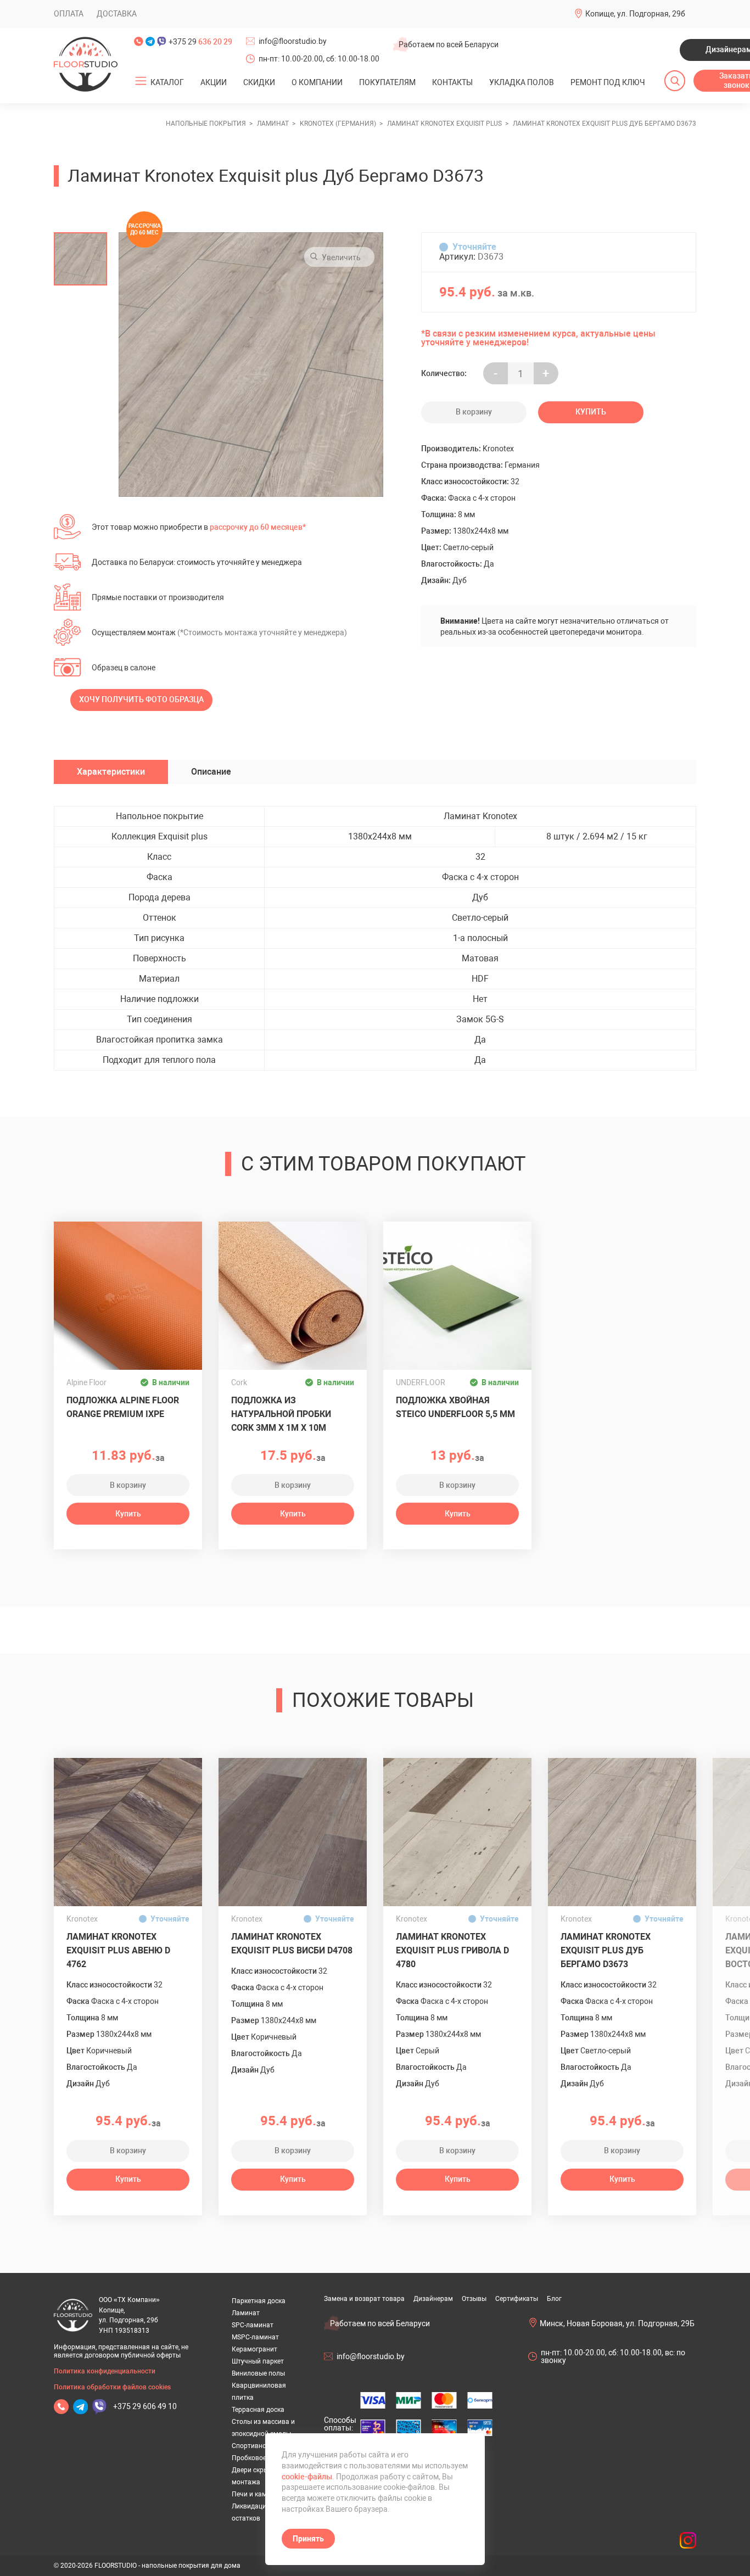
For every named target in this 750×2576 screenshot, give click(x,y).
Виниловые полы (258, 2373)
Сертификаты (517, 2299)
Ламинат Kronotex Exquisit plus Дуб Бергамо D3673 (606, 1950)
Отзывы (474, 2299)
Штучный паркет (258, 2361)
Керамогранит (254, 2349)
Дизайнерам (433, 2299)
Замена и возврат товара (364, 2299)
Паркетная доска (259, 2301)
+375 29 (200, 42)
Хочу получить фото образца (141, 699)
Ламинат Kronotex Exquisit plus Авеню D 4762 (118, 1950)
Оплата (69, 14)
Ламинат (246, 2313)
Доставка (117, 14)
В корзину (474, 412)
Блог (554, 2299)
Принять (308, 2539)
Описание (211, 772)
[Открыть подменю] (141, 81)
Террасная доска (258, 2410)
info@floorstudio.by (293, 41)
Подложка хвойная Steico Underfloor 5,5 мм (455, 1407)
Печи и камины (256, 2494)
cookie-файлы (307, 2477)
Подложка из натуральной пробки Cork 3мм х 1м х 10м (281, 1414)
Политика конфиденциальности (105, 2371)
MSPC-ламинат (255, 2337)
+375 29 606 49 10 (145, 2406)
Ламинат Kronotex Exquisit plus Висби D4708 (292, 1944)
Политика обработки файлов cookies (112, 2387)
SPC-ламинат (253, 2325)
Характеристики (111, 772)
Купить (591, 412)
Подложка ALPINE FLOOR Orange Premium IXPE (123, 1407)
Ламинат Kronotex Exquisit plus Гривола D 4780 (452, 1950)
